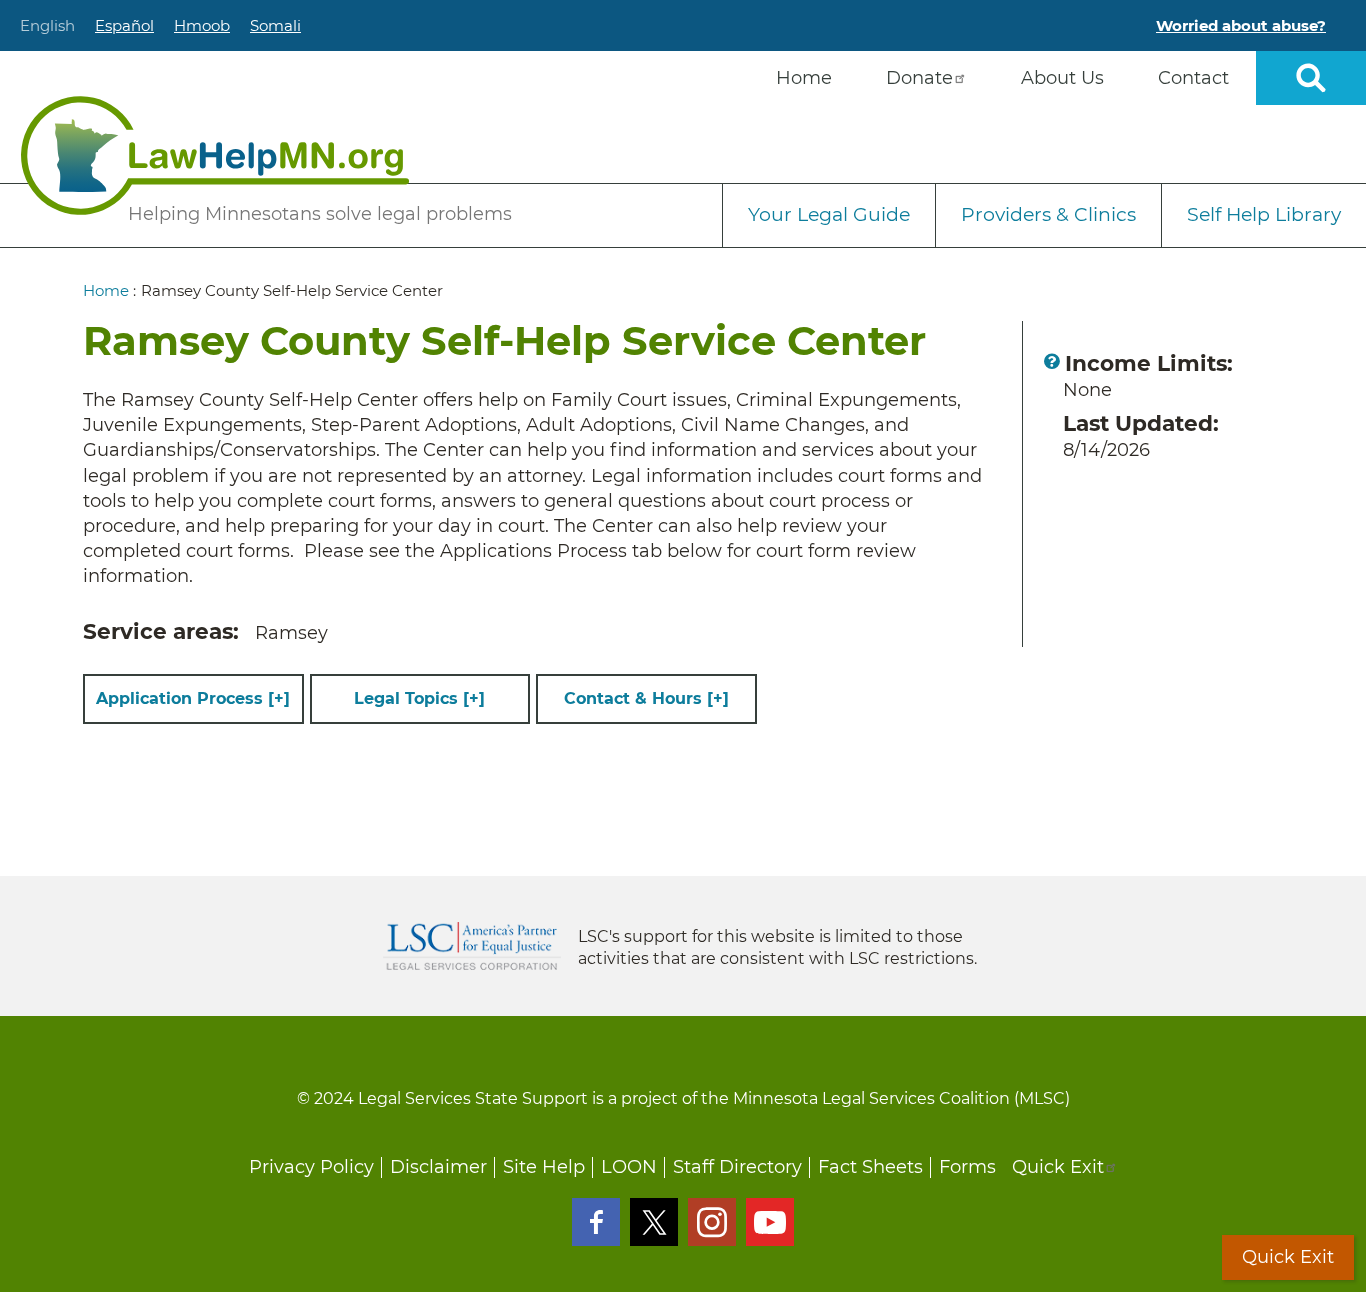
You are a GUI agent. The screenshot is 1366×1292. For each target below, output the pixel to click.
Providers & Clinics (1048, 214)
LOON (629, 1167)
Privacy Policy (311, 1167)
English (47, 25)
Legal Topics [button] (419, 698)
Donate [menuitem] (919, 78)
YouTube (770, 1222)
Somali (275, 25)
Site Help (544, 1167)
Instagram (712, 1222)
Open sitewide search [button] (1311, 78)
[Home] (215, 155)
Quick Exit (1058, 1167)
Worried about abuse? (1241, 25)
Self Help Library (1264, 214)
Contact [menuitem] (1193, 78)
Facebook (596, 1222)
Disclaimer (438, 1167)
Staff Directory (737, 1167)
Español (124, 25)
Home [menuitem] (804, 78)
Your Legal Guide (829, 214)
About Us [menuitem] (1062, 78)
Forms (967, 1167)
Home (106, 290)
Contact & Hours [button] (646, 698)
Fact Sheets (870, 1167)
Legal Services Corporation (472, 946)
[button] (1052, 361)
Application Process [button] (193, 698)
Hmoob (202, 25)
